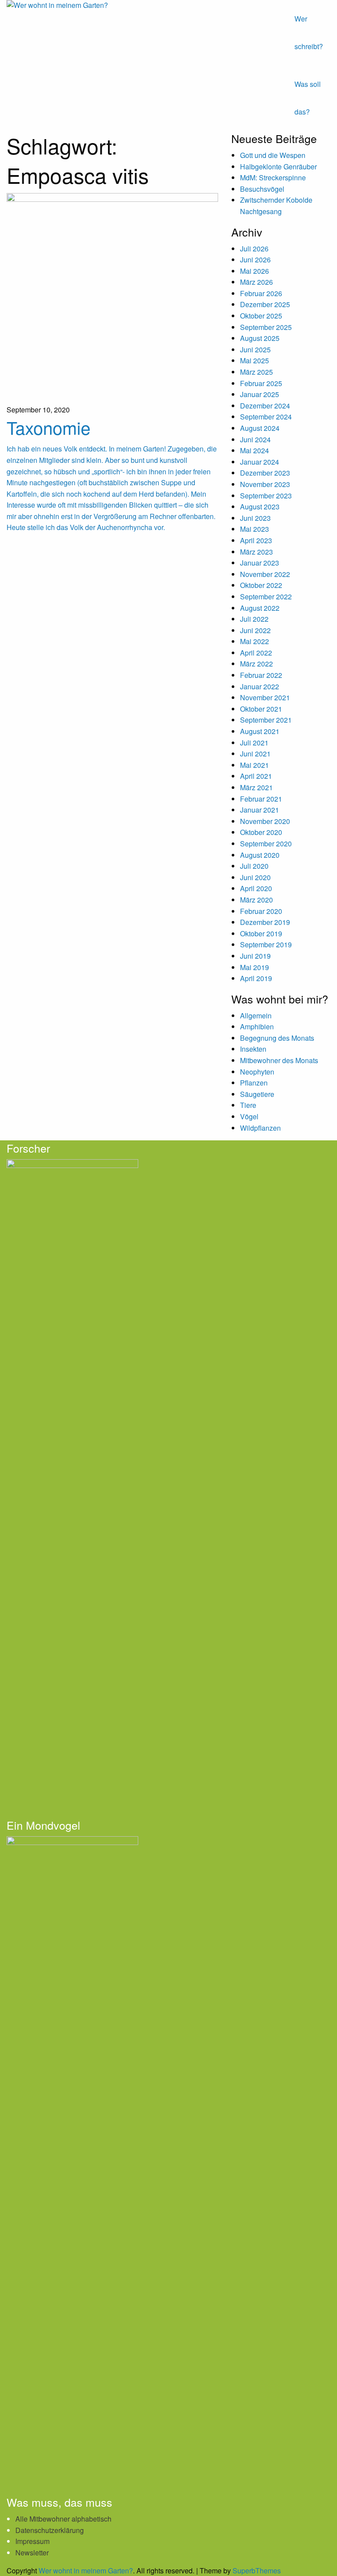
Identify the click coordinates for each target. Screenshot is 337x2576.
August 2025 (260, 338)
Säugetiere (257, 1094)
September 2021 (266, 720)
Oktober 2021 (261, 709)
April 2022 (256, 653)
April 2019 (256, 978)
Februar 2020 (261, 911)
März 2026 (256, 282)
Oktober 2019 (261, 933)
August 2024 (260, 428)
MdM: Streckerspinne (273, 177)
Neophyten (257, 1072)
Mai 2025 (255, 360)
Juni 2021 (255, 754)
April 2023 (256, 540)
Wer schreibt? (309, 32)
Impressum (32, 2541)
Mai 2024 (255, 450)
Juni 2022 (255, 630)
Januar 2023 (260, 563)
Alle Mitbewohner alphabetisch (63, 2519)
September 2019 (266, 944)
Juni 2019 (255, 956)
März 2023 (256, 552)
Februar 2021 (261, 799)
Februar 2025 (261, 383)
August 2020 (260, 855)
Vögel (249, 1116)
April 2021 (256, 776)
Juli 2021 (254, 743)
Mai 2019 (255, 967)
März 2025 (256, 372)
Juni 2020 (255, 877)
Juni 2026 (255, 260)
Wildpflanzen (260, 1128)
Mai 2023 (255, 529)
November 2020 (265, 821)
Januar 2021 (260, 810)
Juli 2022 (254, 619)
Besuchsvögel (262, 189)
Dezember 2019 (265, 922)
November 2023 (265, 484)
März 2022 (256, 664)
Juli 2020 (254, 866)
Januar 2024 (260, 462)
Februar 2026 (261, 293)
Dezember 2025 (265, 304)
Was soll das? (308, 98)
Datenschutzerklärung (50, 2530)
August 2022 (260, 608)
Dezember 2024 (265, 406)
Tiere (248, 1105)
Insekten (253, 1049)
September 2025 (266, 327)
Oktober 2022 (261, 585)
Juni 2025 (255, 349)
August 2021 (260, 731)
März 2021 (256, 787)
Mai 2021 (255, 765)
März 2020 (256, 900)
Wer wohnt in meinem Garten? (86, 2571)
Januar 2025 (260, 394)
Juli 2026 (254, 249)
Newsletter (32, 2553)
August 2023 (260, 507)
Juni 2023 (255, 518)
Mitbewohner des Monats (279, 1060)
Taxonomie (48, 427)
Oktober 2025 (261, 316)
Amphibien (257, 1026)
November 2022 (265, 574)
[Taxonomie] (112, 298)
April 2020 (256, 888)
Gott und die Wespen (273, 155)
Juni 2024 (255, 439)
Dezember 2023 (265, 473)
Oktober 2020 (261, 832)
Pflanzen (254, 1083)
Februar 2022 (261, 675)
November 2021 (265, 697)
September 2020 (266, 844)
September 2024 (266, 417)
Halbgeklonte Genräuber (278, 167)
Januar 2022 (260, 686)
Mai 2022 (255, 641)
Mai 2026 (255, 271)
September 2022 (266, 597)
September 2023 (266, 496)
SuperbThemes (257, 2571)
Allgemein (256, 1016)
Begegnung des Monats (277, 1038)
